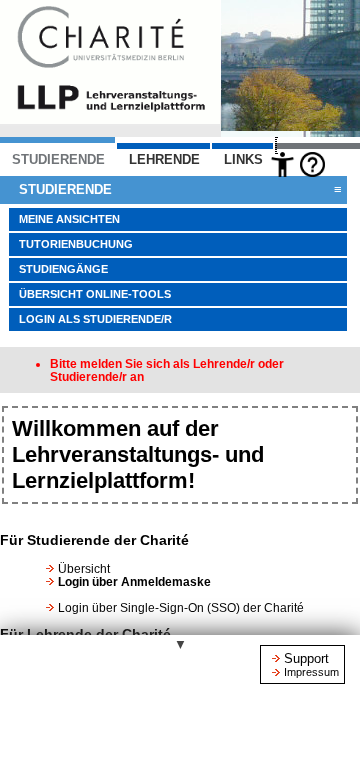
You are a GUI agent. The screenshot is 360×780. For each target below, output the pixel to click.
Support (306, 658)
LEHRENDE (164, 159)
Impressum (311, 672)
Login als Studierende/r (95, 319)
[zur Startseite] (110, 118)
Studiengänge (63, 269)
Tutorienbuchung (76, 244)
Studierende (180, 189)
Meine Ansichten (69, 219)
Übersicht (84, 568)
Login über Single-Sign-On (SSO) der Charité (181, 607)
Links (243, 159)
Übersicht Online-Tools (95, 294)
